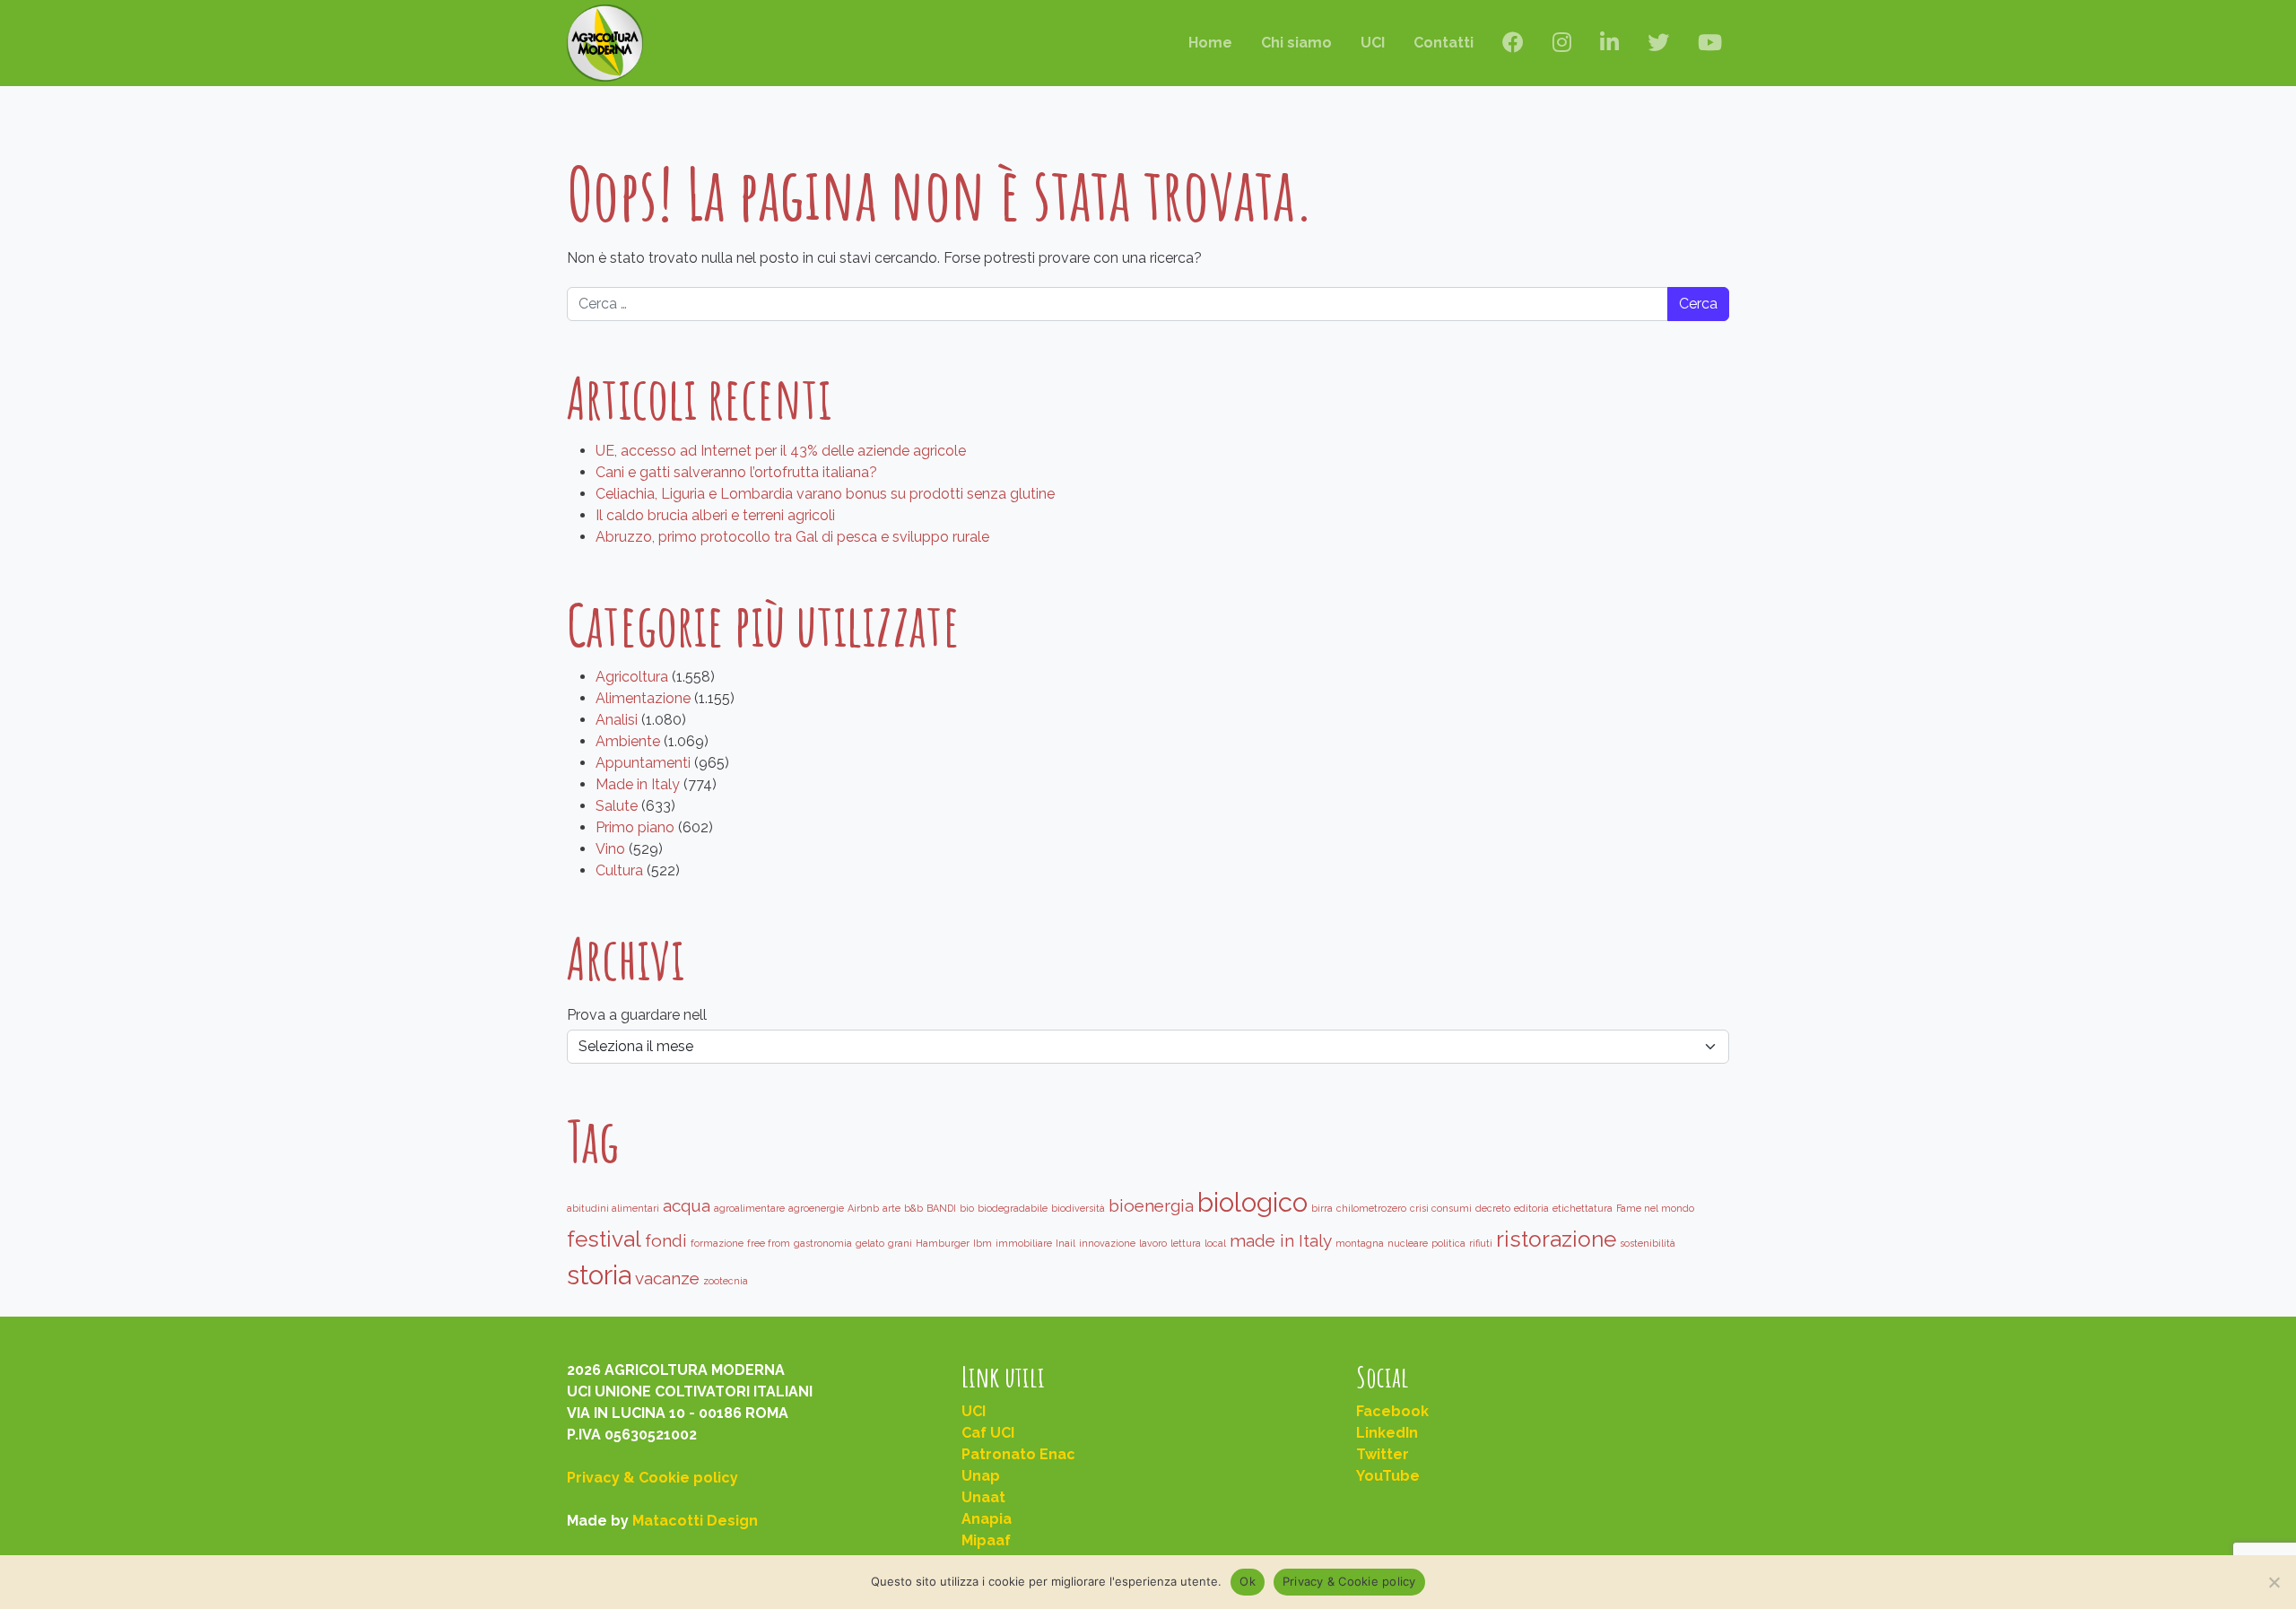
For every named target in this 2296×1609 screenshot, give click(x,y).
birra (1322, 1208)
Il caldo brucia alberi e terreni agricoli (715, 515)
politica (1448, 1243)
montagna (1360, 1243)
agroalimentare (749, 1208)
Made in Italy (638, 784)
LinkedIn (1387, 1433)
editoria (1531, 1208)
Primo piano (635, 827)
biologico (1252, 1202)
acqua (687, 1205)
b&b (913, 1208)
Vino (610, 849)
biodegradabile (1013, 1208)
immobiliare (1024, 1243)
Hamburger (943, 1243)
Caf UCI (988, 1433)
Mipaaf (986, 1540)
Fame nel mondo (1655, 1208)
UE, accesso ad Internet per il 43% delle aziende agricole (781, 451)
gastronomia (823, 1243)
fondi (666, 1240)
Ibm (983, 1243)
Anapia (987, 1519)
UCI (1373, 43)
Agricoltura (632, 677)
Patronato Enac (1018, 1454)
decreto (1493, 1208)
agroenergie (816, 1208)
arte (891, 1208)
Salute (617, 806)
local (1215, 1243)
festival (604, 1239)
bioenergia (1151, 1205)
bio (967, 1208)
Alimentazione (643, 698)
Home (1210, 43)
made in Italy (1281, 1240)
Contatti (1444, 43)
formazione (717, 1243)
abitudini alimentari (613, 1208)
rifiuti (1481, 1243)
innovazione (1107, 1243)
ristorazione (1556, 1239)
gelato (870, 1243)
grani (900, 1243)
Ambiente (628, 741)
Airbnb (863, 1208)
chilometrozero (1371, 1208)
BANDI (941, 1208)
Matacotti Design (695, 1521)
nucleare (1408, 1243)
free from (769, 1243)
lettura (1186, 1243)
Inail (1065, 1243)
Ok (1248, 1581)
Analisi (617, 720)
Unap (981, 1476)
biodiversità (1078, 1208)
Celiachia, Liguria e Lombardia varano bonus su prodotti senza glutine (825, 494)
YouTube (1388, 1476)
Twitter (1383, 1454)
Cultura (619, 870)
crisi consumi (1441, 1208)
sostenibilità (1648, 1243)
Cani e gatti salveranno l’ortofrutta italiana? (736, 472)
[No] (2274, 1582)
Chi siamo (1296, 43)
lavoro (1153, 1243)
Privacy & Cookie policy (652, 1478)
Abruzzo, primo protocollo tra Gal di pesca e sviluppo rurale (792, 537)
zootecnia (726, 1281)
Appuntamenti (643, 763)
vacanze (667, 1278)
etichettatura (1583, 1208)
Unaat (983, 1497)
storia (599, 1275)
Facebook (1392, 1411)
